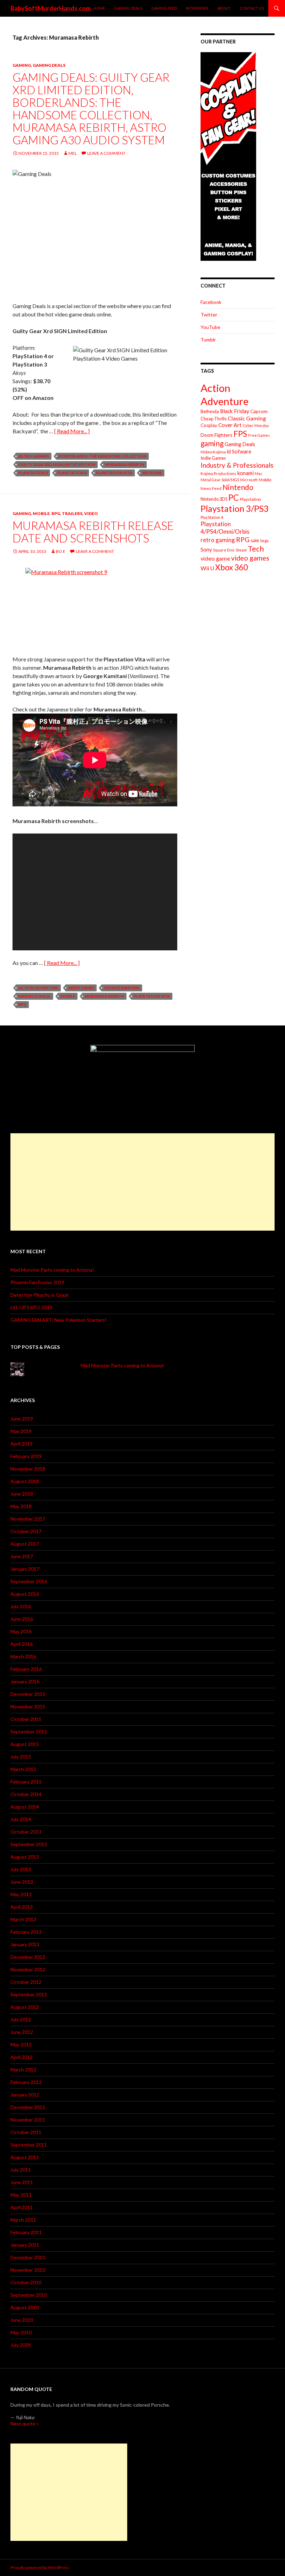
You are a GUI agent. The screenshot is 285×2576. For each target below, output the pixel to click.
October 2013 (26, 1832)
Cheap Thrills (214, 419)
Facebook (211, 302)
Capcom (259, 411)
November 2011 (28, 2120)
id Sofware (239, 451)
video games (250, 558)
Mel (73, 153)
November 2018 (28, 1469)
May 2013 (21, 1894)
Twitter (209, 315)
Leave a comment (106, 153)
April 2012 (22, 2057)
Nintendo (238, 487)
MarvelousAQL (35, 996)
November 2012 (28, 1969)
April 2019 (22, 1444)
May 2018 (21, 1506)
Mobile (41, 513)
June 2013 (22, 1882)
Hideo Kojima (213, 452)
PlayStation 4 (72, 473)
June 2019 (22, 1419)
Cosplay (209, 425)
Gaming (22, 65)
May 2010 (21, 2332)
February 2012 (26, 2082)
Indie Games (213, 458)
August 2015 (25, 1744)
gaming (212, 443)
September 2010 (29, 2295)
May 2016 (21, 1631)
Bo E (61, 551)
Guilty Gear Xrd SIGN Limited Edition (57, 464)
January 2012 (25, 2095)
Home (99, 8)
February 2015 (26, 1782)
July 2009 (21, 2345)
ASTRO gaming (34, 456)
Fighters (223, 435)
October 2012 (26, 1982)
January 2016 (25, 1681)
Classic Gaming (247, 418)
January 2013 (25, 1944)
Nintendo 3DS (214, 499)
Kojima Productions (218, 473)
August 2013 (25, 1857)
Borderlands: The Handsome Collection (103, 456)
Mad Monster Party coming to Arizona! (52, 1270)
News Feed (211, 488)
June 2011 (22, 2182)
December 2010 (28, 2257)
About (224, 8)
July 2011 (21, 2170)
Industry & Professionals (237, 465)
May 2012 (21, 2044)
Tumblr (208, 340)
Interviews (197, 8)
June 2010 (22, 2320)
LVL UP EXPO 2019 (31, 1307)
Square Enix (224, 550)
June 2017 (22, 1556)
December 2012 (28, 1957)
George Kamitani (122, 988)
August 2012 (25, 2007)
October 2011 (26, 2132)
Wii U (207, 568)
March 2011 (23, 2220)
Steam (241, 550)
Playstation (250, 499)
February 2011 (26, 2232)
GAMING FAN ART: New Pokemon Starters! (59, 1320)
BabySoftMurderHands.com (51, 8)
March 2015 (23, 1769)
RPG (56, 513)
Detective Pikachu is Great (40, 1295)
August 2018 (25, 1481)
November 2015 (28, 1706)
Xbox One (152, 473)
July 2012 (21, 2019)
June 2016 (22, 1619)
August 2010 (25, 2307)
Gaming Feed (164, 8)
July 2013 (21, 1869)
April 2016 (22, 1644)
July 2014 (21, 1819)
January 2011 (25, 2245)
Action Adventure (38, 988)
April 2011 (22, 2207)
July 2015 (21, 1757)
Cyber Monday (256, 425)
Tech (256, 549)
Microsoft (249, 480)
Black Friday (235, 411)
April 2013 (22, 1907)
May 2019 (21, 1431)
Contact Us (252, 8)
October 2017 (26, 1531)
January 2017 (25, 1569)
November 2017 (28, 1519)
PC (234, 497)
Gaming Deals (128, 8)
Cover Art (230, 425)
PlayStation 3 (33, 473)
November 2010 (28, 2270)
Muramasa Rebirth (125, 464)
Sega (264, 541)
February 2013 (26, 1932)
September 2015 (29, 1732)
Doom (207, 435)
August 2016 (25, 1594)
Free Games (259, 435)
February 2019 (26, 1456)
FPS (240, 434)
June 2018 (22, 1494)
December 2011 (28, 2107)
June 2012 (22, 2032)
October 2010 (26, 2282)
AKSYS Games (81, 988)
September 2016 (29, 1581)
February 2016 (26, 1669)
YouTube (210, 327)
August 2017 (25, 1544)
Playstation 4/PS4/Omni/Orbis (225, 528)
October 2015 (26, 1719)
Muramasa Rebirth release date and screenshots (93, 532)
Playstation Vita (114, 473)
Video (91, 513)
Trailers (72, 513)
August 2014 (25, 1807)
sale (255, 540)
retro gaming (218, 540)
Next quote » (25, 2424)
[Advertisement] (142, 1182)
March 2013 (23, 1919)
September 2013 (29, 1844)
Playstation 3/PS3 (235, 509)
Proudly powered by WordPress (40, 2567)
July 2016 (21, 1606)
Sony (206, 549)
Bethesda (210, 412)
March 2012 (23, 2070)
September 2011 (29, 2145)
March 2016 (23, 1656)
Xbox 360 (231, 567)
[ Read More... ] (72, 431)
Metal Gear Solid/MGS (220, 480)
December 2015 (28, 1694)
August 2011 (25, 2157)
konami (246, 473)
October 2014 (26, 1794)
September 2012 (29, 1994)
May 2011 (21, 2195)
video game (215, 558)
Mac (259, 473)
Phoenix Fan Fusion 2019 (37, 1282)
